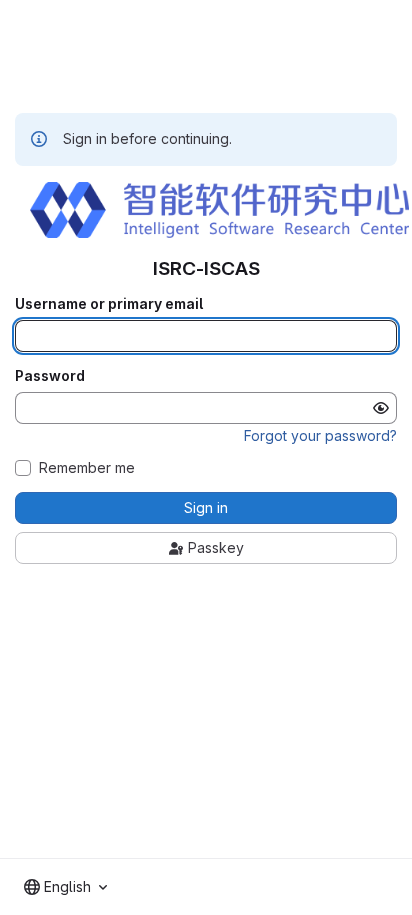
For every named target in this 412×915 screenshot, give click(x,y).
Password (50, 376)
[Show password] (381, 408)
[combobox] (65, 887)
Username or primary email (109, 304)
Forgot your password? (320, 435)
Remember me (87, 468)
